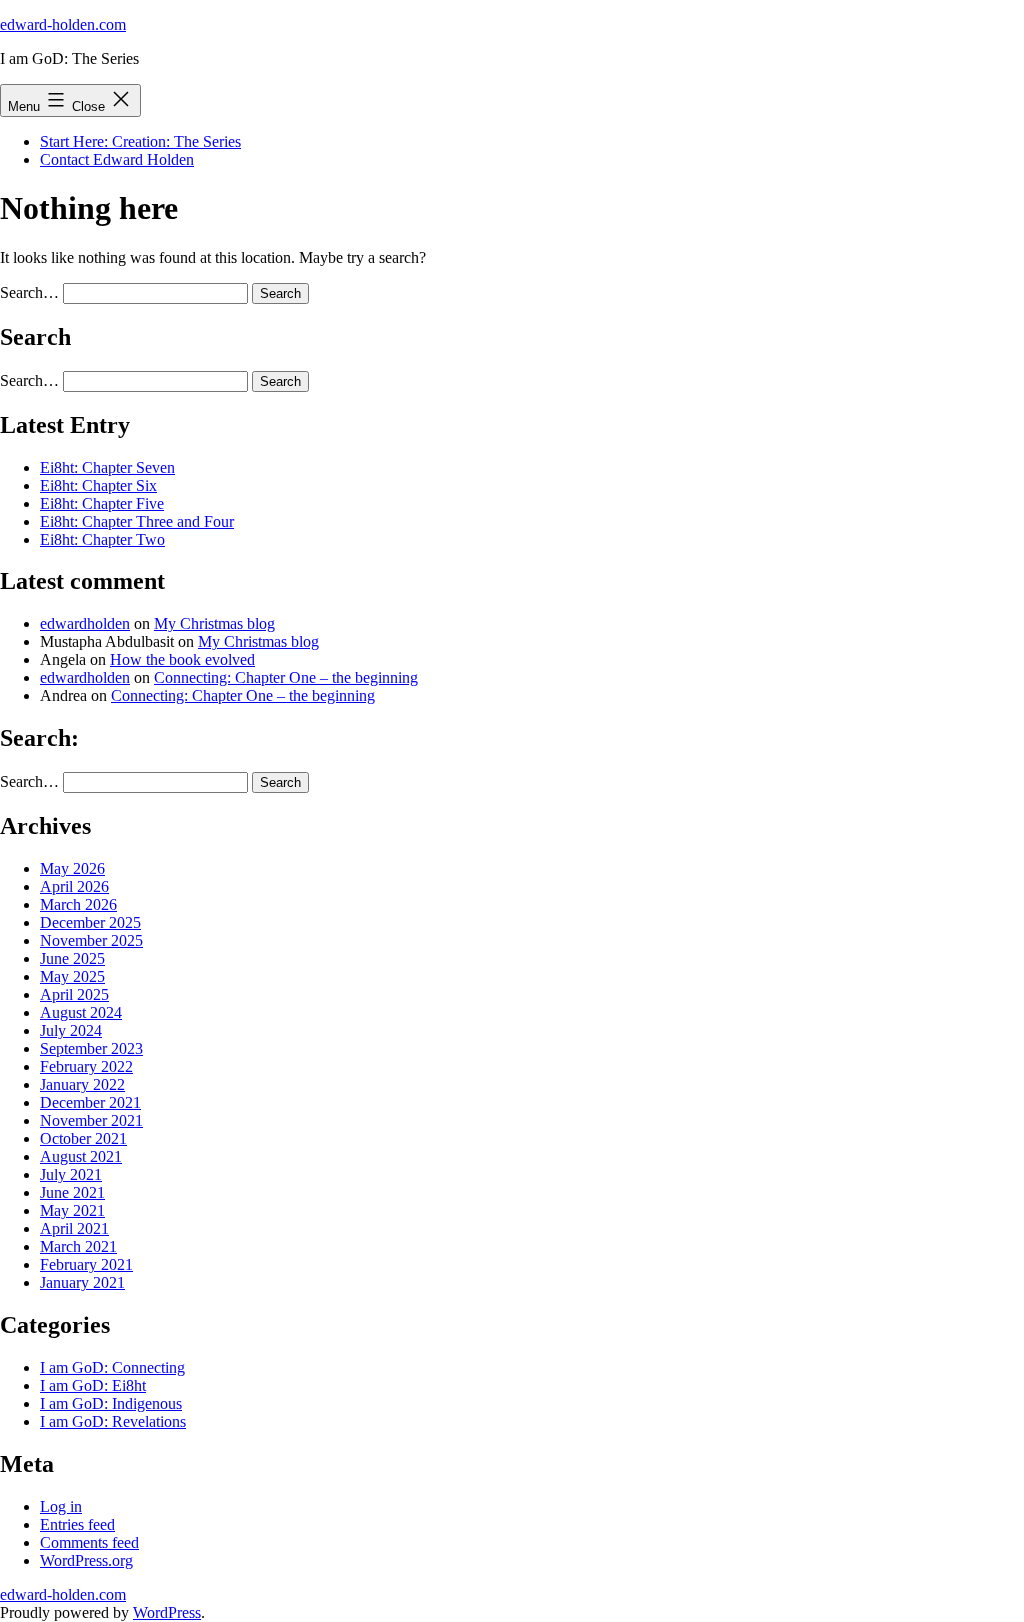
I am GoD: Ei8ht (93, 1385)
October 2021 (83, 1138)
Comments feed (89, 1542)
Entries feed (77, 1524)
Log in (61, 1506)
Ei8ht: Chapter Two (102, 539)
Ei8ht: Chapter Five (102, 503)
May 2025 (72, 976)
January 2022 (82, 1084)
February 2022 (86, 1066)
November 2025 (91, 940)
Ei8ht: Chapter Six (98, 485)
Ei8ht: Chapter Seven (107, 467)
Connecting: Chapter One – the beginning (286, 677)
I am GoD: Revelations (113, 1421)
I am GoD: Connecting (112, 1367)
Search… (29, 292)
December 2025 (90, 922)
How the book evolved (182, 659)
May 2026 (72, 868)
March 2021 (78, 1246)
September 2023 (91, 1048)
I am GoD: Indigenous (111, 1403)
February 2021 (86, 1264)
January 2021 (82, 1282)
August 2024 (81, 1012)
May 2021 (72, 1210)
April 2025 (74, 994)
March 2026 (78, 904)
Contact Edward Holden (117, 159)
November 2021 (91, 1120)
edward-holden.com (63, 24)
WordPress (167, 1612)
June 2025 (72, 958)
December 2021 (90, 1102)
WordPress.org (86, 1560)
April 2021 (74, 1228)
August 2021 (81, 1156)
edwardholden (85, 623)
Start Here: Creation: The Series (140, 141)
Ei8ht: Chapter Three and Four (137, 521)
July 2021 (71, 1174)
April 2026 (74, 886)
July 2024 (71, 1030)
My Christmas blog (214, 623)
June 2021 (72, 1192)
